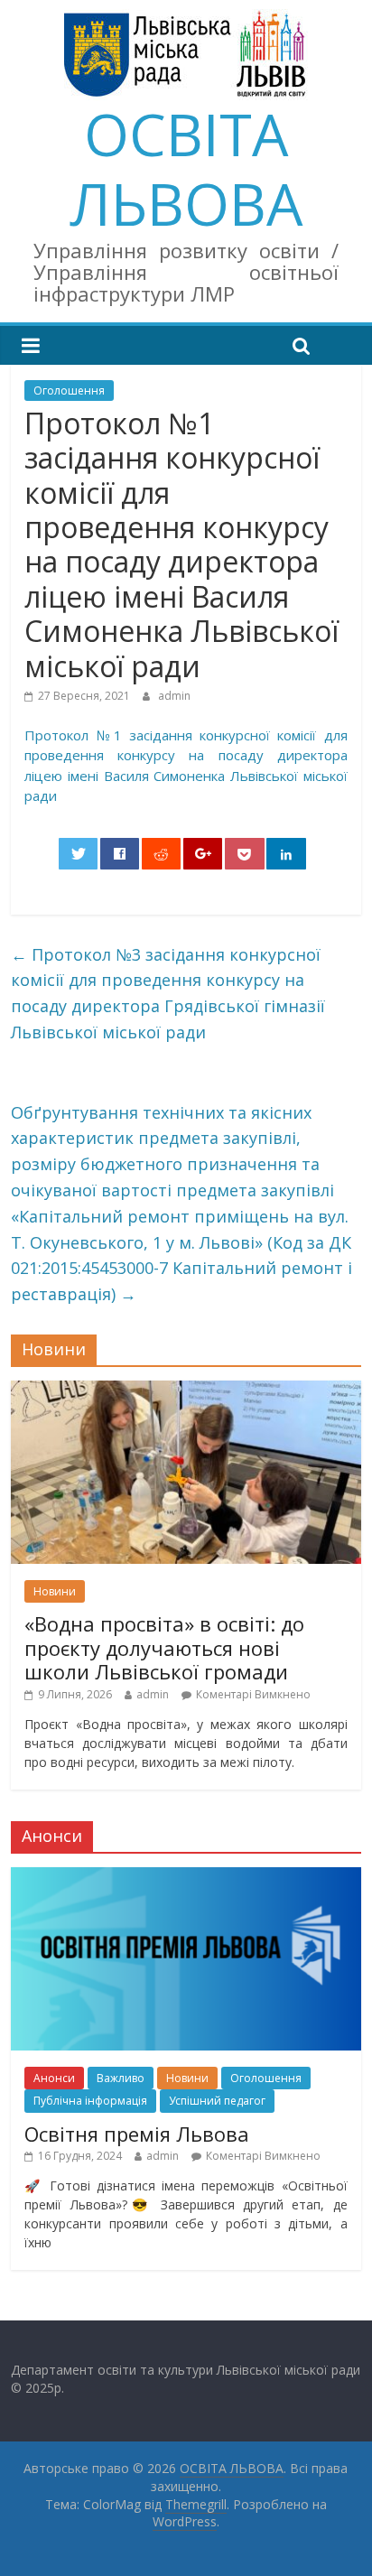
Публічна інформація (90, 2101)
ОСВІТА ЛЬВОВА (186, 169)
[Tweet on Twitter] (79, 854)
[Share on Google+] (203, 854)
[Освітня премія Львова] (186, 1877)
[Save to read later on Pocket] (245, 854)
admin (174, 696)
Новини (55, 1591)
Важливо (121, 2078)
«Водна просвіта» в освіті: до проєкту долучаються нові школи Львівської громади (164, 1647)
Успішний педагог (217, 2101)
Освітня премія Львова (137, 2134)
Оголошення (69, 391)
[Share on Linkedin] (286, 854)
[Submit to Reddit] (162, 854)
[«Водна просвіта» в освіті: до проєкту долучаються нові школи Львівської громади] (186, 1390)
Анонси (54, 2078)
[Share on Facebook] (120, 854)
